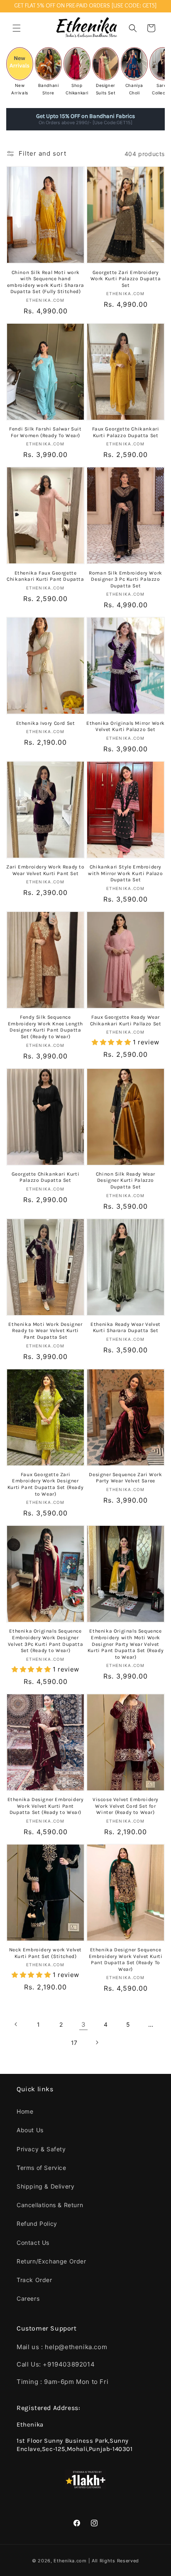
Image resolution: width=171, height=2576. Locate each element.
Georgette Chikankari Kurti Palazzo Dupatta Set (46, 1177)
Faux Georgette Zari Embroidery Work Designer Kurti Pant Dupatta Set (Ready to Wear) (45, 1484)
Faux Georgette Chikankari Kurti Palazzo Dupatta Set (126, 432)
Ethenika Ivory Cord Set (46, 723)
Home (25, 2111)
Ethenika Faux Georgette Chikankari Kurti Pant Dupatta (45, 576)
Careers (28, 2298)
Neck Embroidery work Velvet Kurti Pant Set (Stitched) (45, 1953)
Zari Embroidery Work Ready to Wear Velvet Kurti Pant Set (45, 870)
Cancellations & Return (50, 2205)
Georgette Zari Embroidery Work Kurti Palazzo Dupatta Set (126, 279)
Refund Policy (37, 2224)
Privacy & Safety (41, 2149)
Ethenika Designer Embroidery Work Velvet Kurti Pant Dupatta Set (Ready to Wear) (46, 1806)
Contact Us (33, 2243)
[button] (17, 28)
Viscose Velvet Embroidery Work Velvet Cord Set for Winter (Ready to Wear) (126, 1806)
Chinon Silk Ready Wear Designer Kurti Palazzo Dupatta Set (126, 1180)
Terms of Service (42, 2168)
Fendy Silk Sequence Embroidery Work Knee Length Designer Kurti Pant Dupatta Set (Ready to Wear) (45, 1027)
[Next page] (97, 2042)
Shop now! (128, 119)
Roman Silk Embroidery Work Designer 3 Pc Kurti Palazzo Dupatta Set (126, 579)
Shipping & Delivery (45, 2186)
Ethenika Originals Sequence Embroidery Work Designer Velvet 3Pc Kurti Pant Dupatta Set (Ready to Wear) (45, 1641)
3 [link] (84, 2024)
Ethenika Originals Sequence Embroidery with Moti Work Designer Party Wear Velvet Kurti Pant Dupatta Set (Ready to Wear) (126, 1644)
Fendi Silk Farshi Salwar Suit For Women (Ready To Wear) (45, 432)
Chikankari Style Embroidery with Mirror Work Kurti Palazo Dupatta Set (125, 873)
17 (74, 2043)
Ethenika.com (71, 2561)
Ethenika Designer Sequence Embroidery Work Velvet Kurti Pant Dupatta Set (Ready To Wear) (126, 1959)
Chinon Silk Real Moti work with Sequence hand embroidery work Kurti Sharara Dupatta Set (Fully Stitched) (45, 282)
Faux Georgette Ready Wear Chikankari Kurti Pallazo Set (126, 1020)
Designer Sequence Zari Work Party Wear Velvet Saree (125, 1478)
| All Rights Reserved (114, 2561)
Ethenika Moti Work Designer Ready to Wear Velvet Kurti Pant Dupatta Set (45, 1331)
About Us (30, 2130)
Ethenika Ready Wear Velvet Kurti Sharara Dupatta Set (126, 1328)
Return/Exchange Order (51, 2261)
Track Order (34, 2280)
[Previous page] (16, 2024)
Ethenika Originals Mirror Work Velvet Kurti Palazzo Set (126, 726)
